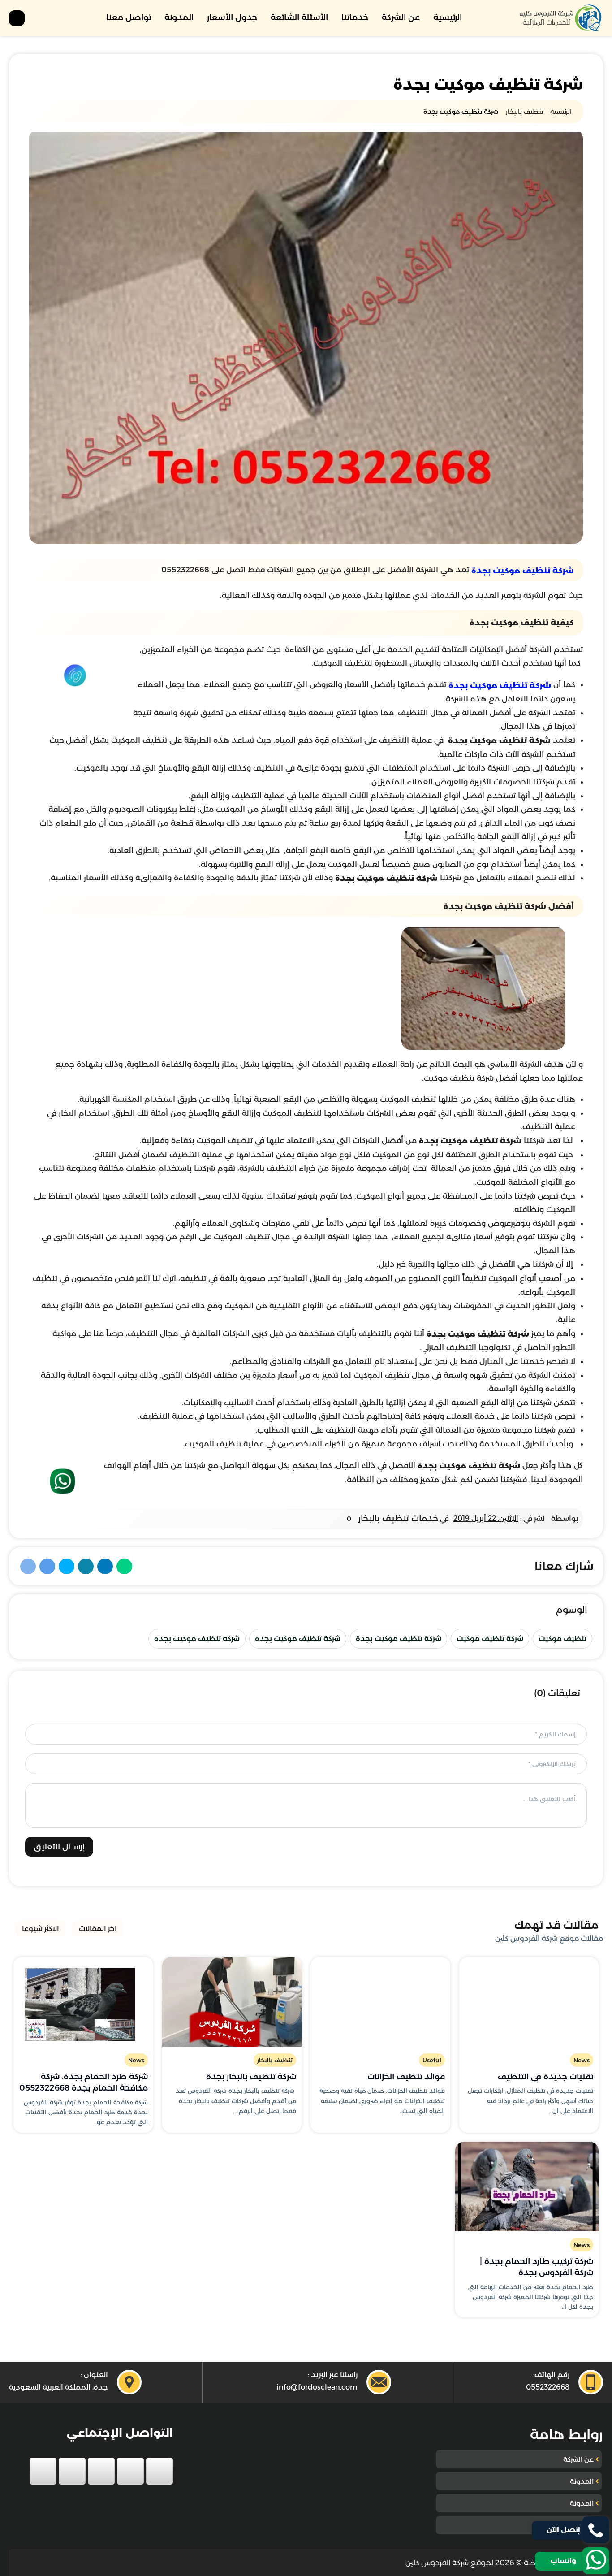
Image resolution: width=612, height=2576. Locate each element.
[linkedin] (72, 2471)
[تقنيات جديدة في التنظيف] (529, 2002)
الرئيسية (448, 17)
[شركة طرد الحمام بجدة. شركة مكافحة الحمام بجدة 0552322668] (83, 2002)
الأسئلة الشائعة (299, 17)
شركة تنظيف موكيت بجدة (523, 571)
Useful (432, 2060)
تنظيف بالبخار (275, 2060)
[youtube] (101, 2471)
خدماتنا (355, 17)
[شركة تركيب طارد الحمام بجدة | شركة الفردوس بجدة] (527, 2186)
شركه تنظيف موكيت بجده (197, 1639)
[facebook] (159, 2471)
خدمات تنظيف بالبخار (398, 1518)
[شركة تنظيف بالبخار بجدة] (232, 2002)
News (582, 2060)
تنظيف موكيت (562, 1639)
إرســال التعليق (59, 1847)
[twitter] (130, 2471)
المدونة (179, 17)
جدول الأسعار (232, 17)
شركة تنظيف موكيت (490, 1639)
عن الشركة (401, 17)
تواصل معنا (129, 17)
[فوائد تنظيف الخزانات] (380, 2002)
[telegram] (43, 2471)
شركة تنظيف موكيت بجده (298, 1639)
